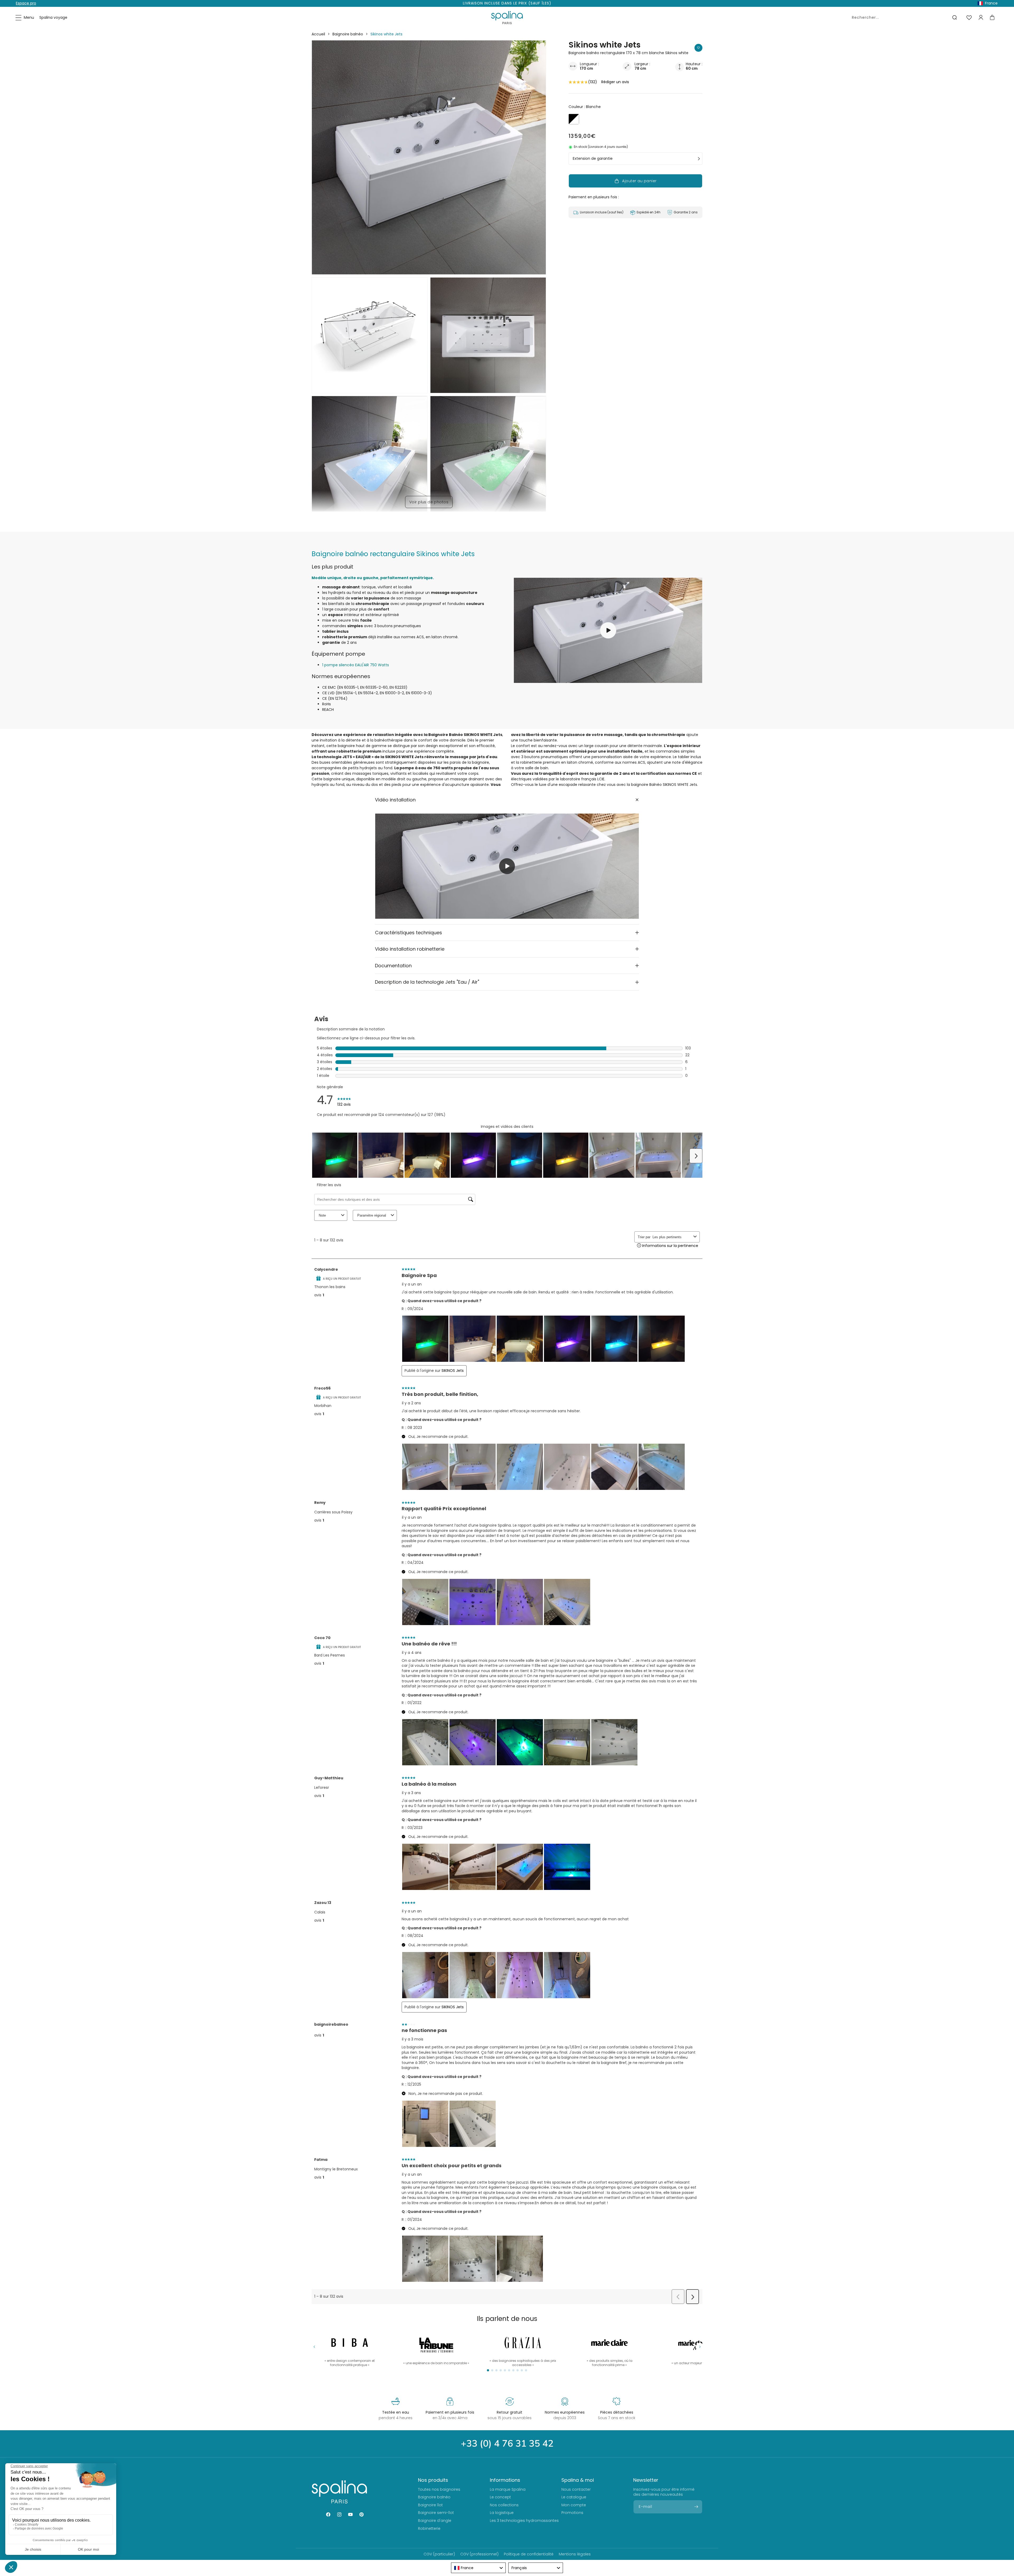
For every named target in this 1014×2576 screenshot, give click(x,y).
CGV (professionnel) (479, 2554)
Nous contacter (576, 2489)
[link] (609, 2348)
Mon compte (574, 2505)
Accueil (318, 34)
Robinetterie (429, 2528)
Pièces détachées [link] (617, 2412)
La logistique (502, 2513)
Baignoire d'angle (435, 2521)
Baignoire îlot (430, 2505)
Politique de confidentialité (529, 2554)
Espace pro (26, 3)
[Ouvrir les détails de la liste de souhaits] (969, 18)
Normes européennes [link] (565, 2412)
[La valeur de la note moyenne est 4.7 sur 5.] (578, 82)
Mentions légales (575, 2554)
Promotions (572, 2513)
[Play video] (507, 866)
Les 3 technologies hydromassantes (524, 2521)
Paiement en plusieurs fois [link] (450, 2412)
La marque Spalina (508, 2489)
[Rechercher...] (955, 17)
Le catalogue (574, 2497)
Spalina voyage (53, 17)
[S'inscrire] (696, 2507)
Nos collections (504, 2505)
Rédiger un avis (615, 82)
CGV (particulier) (439, 2554)
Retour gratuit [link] (510, 2412)
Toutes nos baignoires (439, 2489)
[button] (25, 18)
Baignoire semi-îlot (436, 2513)
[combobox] (903, 17)
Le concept (500, 2497)
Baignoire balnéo (348, 34)
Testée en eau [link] (396, 2412)
